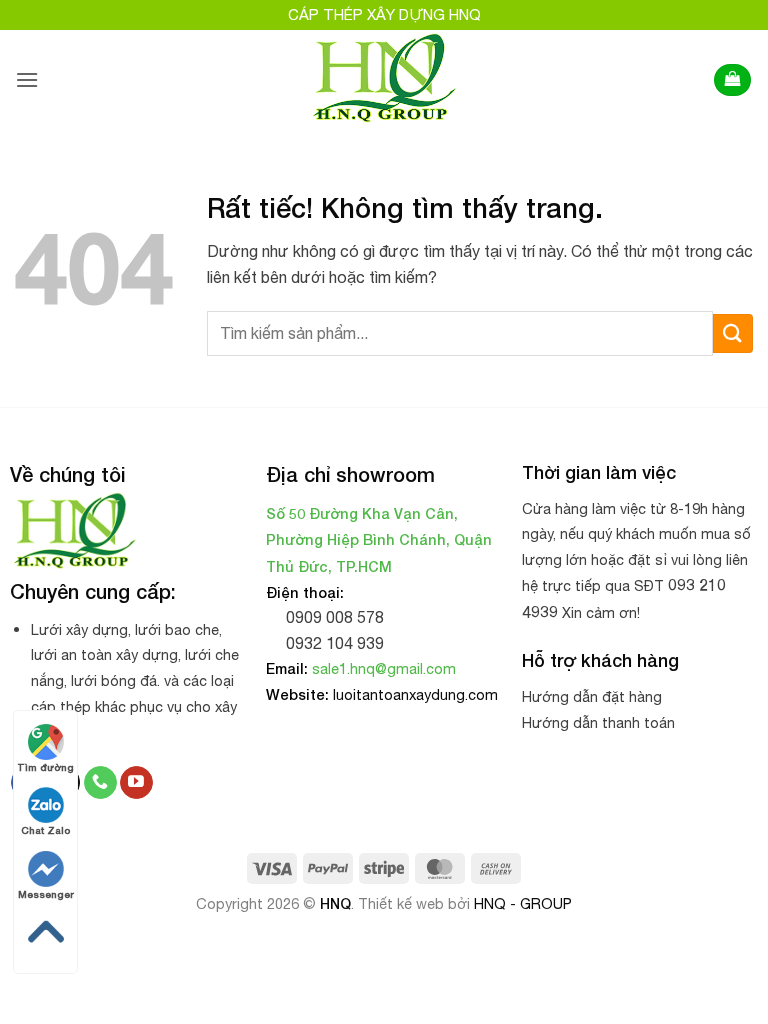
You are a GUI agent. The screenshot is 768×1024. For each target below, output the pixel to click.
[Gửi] (733, 333)
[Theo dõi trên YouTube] (136, 783)
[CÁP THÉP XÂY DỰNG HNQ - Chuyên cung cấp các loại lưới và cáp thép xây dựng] (384, 80)
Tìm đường (45, 767)
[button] (27, 79)
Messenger (46, 894)
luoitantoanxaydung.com (415, 694)
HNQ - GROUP (523, 903)
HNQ (335, 903)
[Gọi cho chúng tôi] (100, 783)
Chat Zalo (45, 830)
